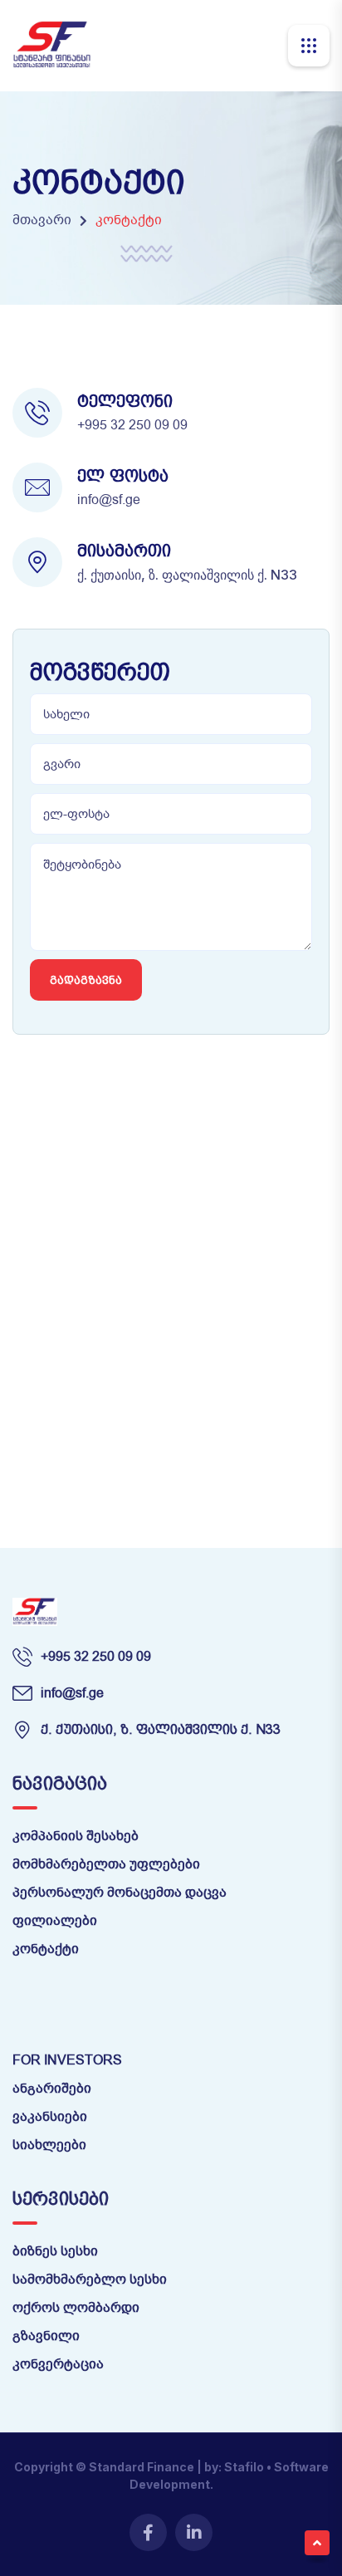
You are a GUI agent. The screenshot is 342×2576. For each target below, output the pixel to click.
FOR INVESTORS (67, 2060)
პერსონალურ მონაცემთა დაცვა (120, 1893)
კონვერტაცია (58, 2364)
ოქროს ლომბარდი (76, 2308)
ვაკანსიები (50, 2117)
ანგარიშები (52, 2089)
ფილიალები (55, 1921)
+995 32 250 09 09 (132, 425)
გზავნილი (46, 2336)
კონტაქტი (46, 1949)
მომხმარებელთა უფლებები (106, 1864)
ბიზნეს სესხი (55, 2251)
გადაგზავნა (86, 980)
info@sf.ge (109, 500)
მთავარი (42, 220)
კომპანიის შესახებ (76, 1836)
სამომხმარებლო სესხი (90, 2280)
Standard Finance (142, 2467)
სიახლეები (49, 2145)
